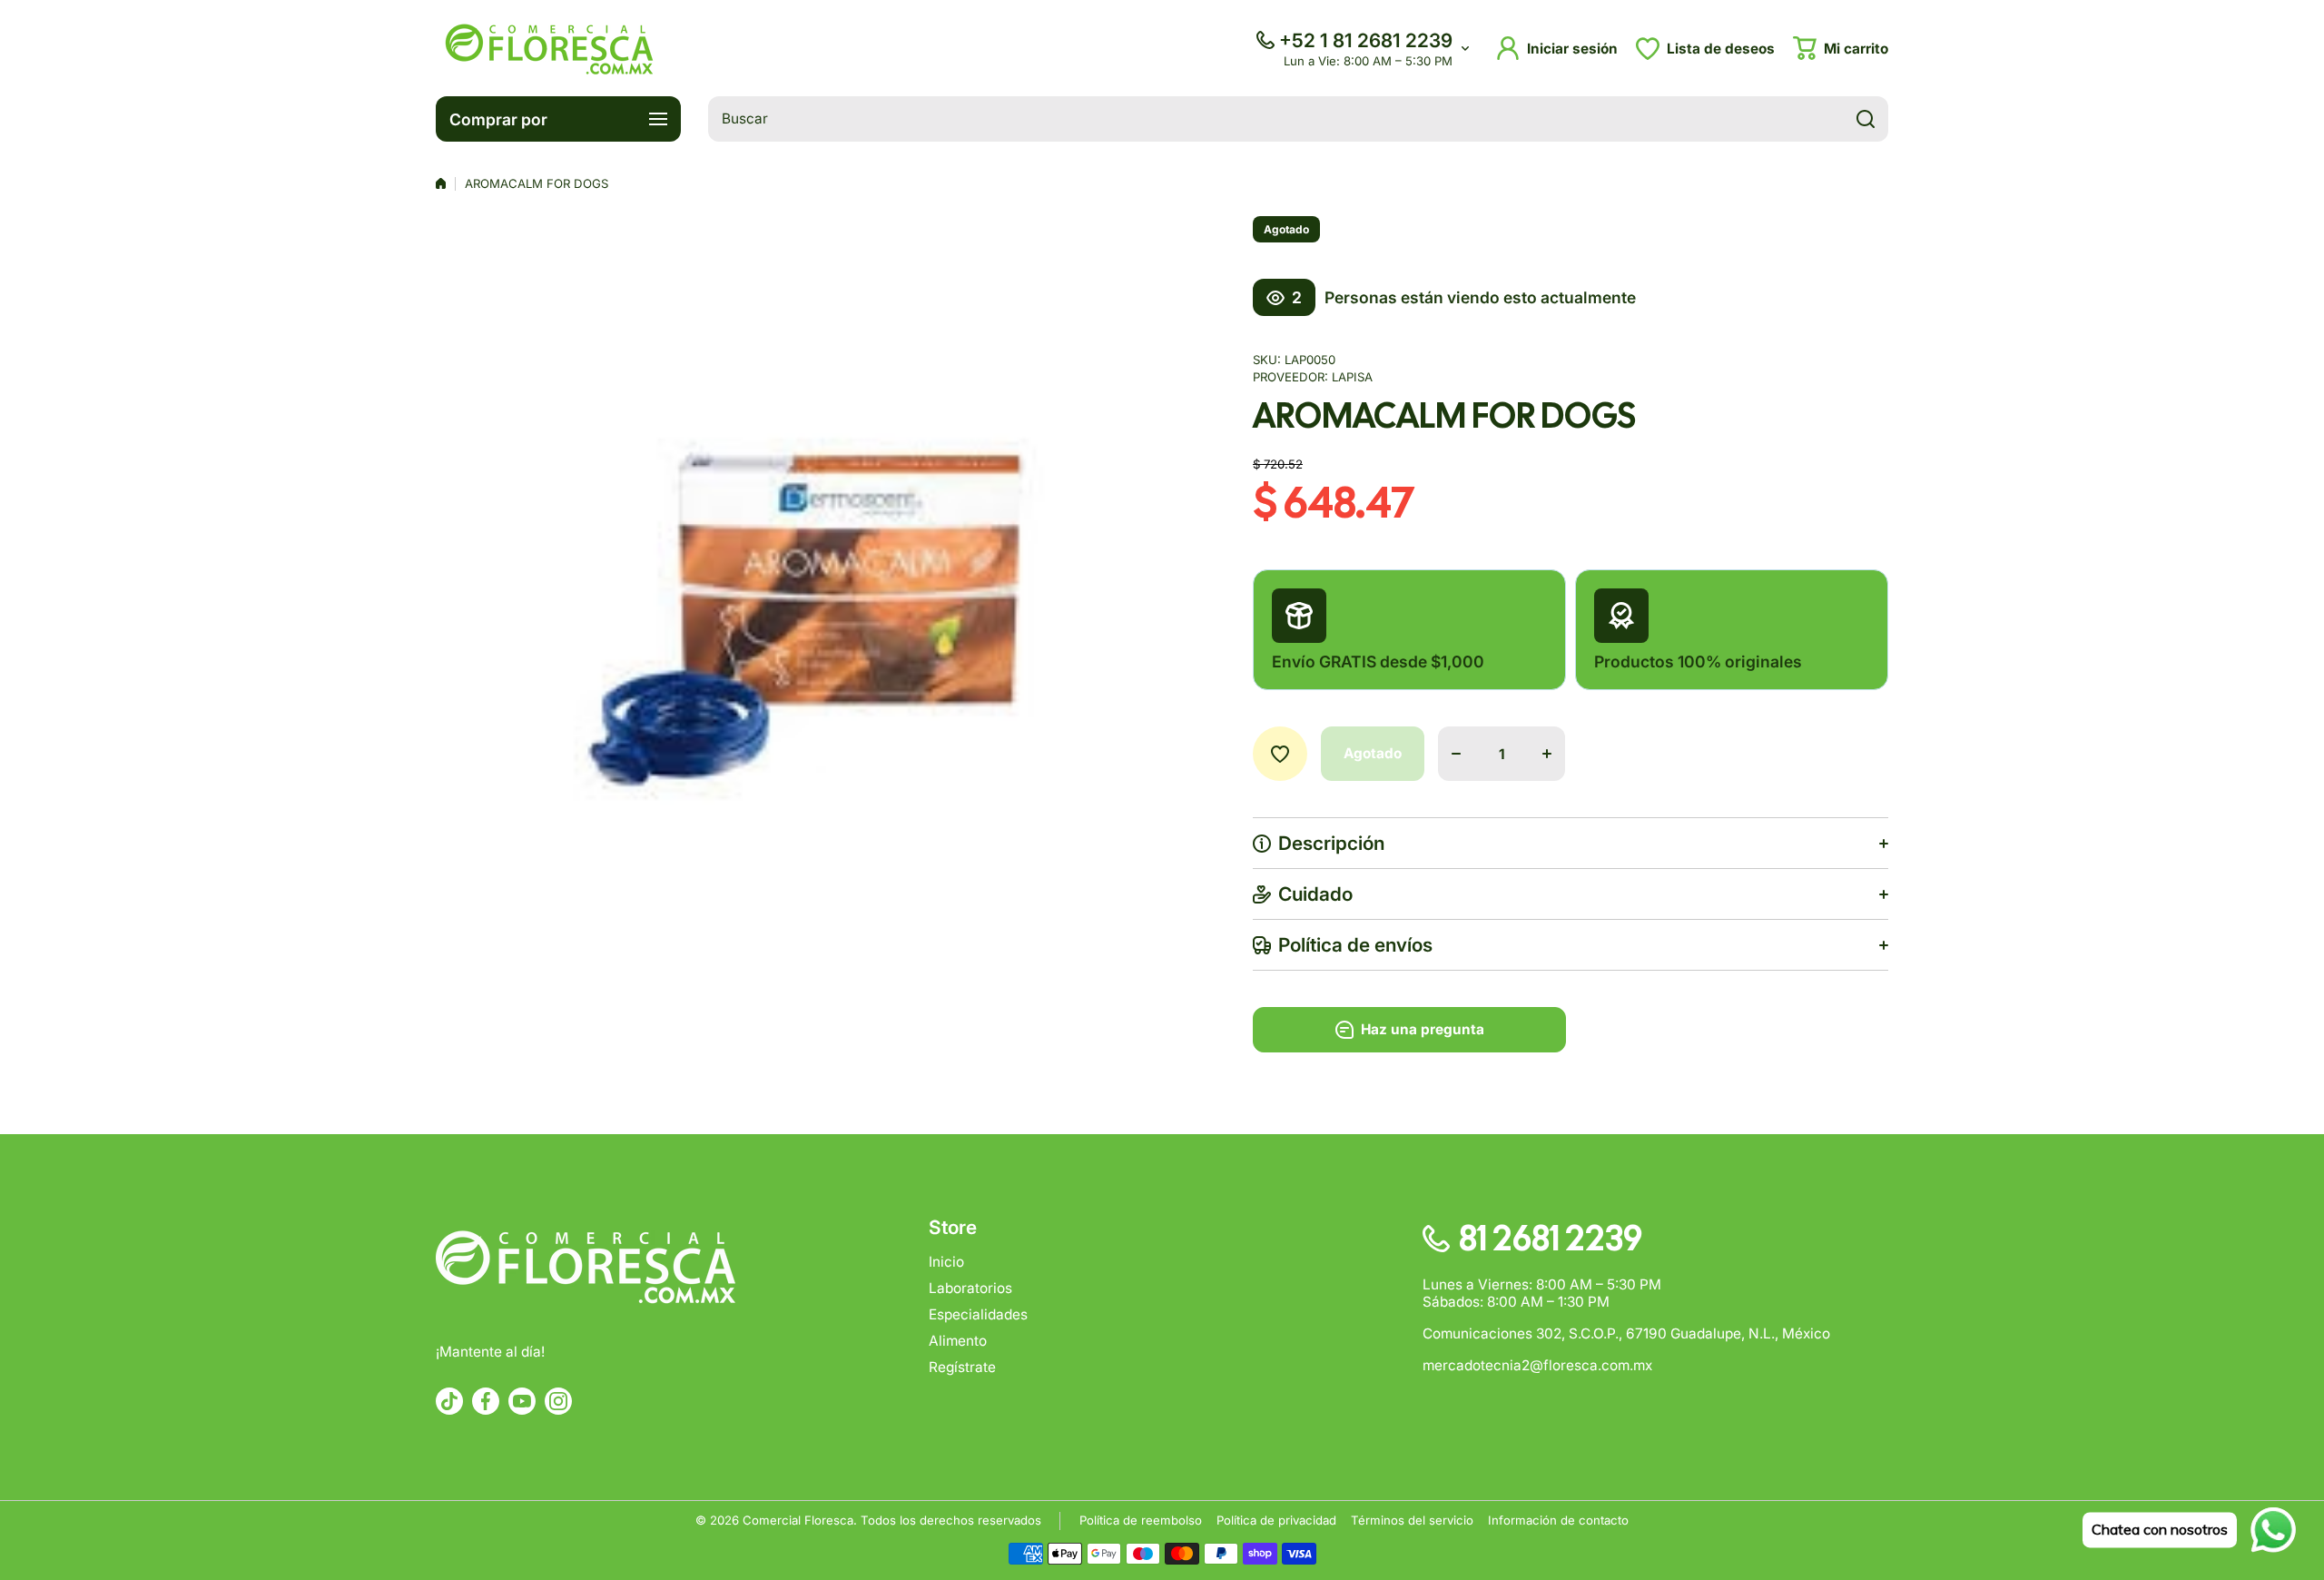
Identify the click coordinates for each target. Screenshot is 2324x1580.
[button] (1841, 48)
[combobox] (1298, 119)
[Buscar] (1866, 119)
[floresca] (549, 48)
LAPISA (1352, 377)
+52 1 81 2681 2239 (1366, 40)
